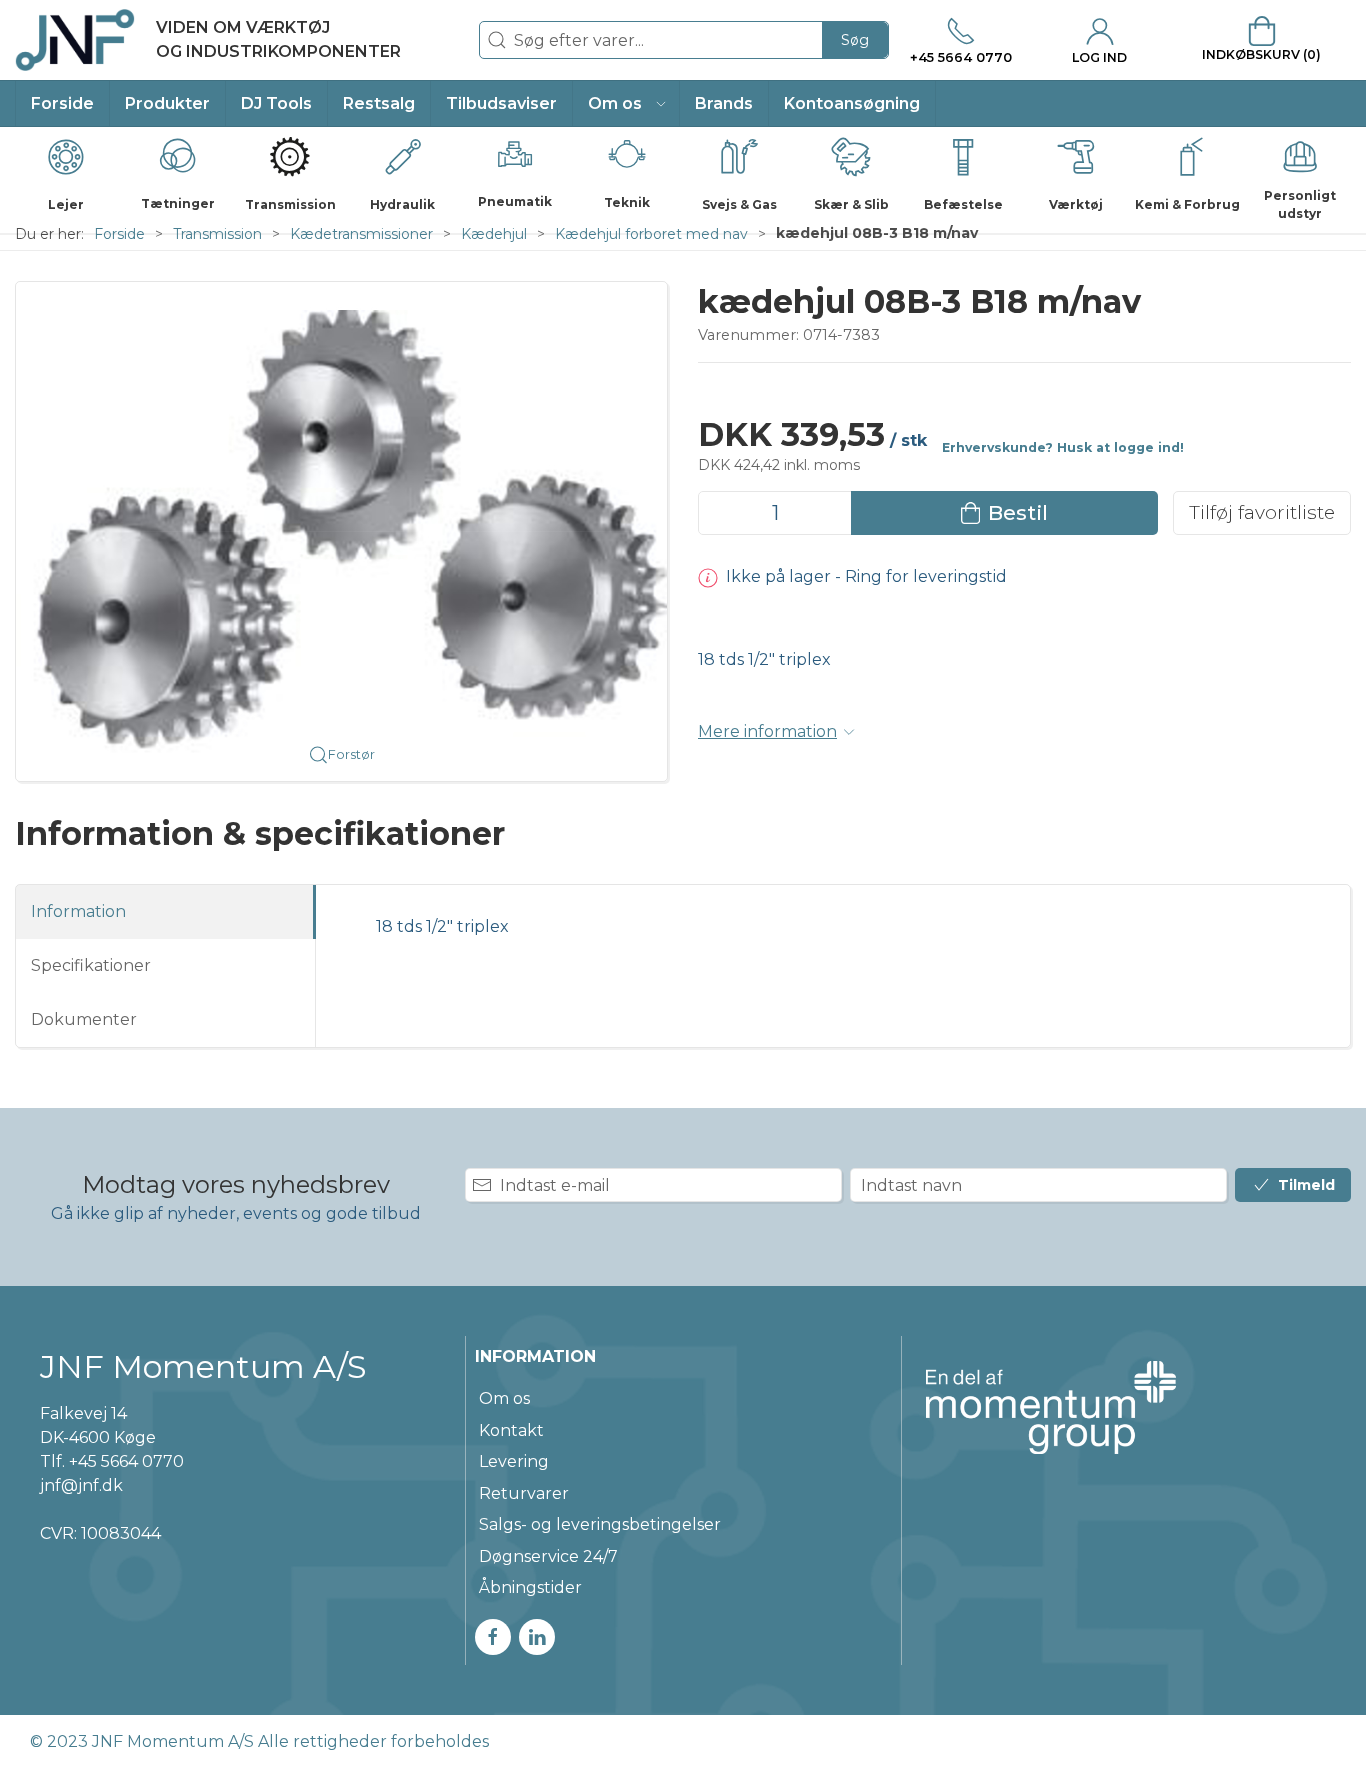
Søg (855, 40)
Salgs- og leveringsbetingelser (600, 1524)
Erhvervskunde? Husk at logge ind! (1063, 447)
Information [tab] (78, 911)
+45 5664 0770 (126, 1461)
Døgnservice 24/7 (548, 1556)
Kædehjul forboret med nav (651, 234)
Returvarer (524, 1493)
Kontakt (511, 1430)
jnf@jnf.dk (81, 1485)
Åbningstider (530, 1587)
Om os (504, 1398)
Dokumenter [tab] (84, 1019)
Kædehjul (494, 234)
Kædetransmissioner (361, 234)
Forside (119, 234)
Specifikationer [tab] (91, 965)
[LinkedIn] (537, 1637)
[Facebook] (493, 1637)
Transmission (217, 234)
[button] (626, 103)
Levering (514, 1461)
